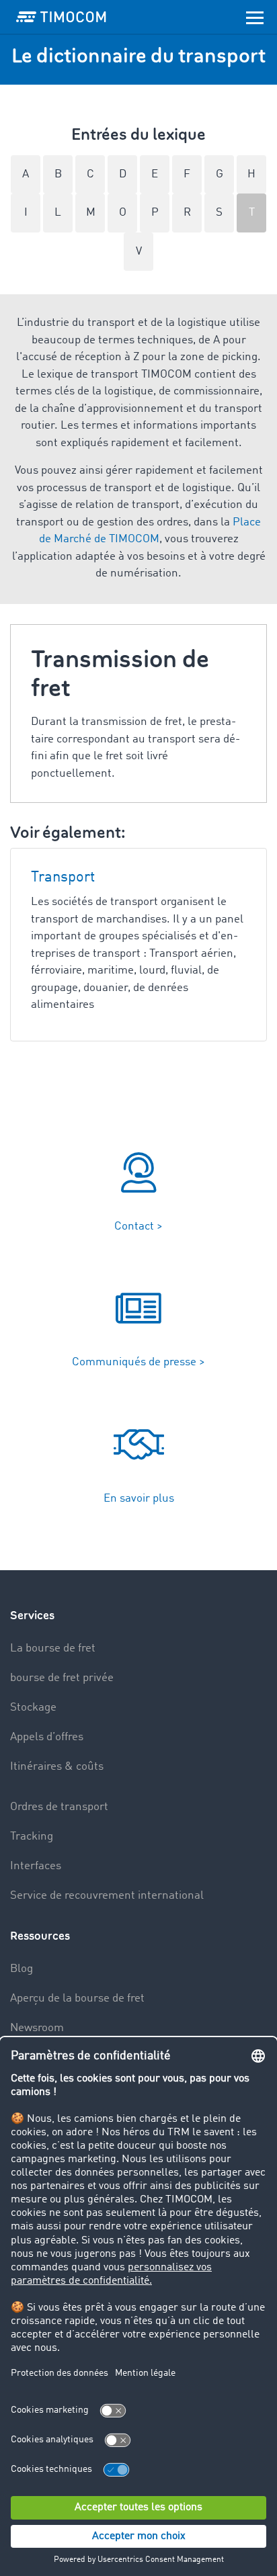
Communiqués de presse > (138, 1362)
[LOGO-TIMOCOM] (61, 17)
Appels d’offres (47, 1737)
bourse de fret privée (62, 1678)
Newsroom (37, 2028)
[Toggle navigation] (255, 17)
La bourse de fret (53, 1648)
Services (32, 1616)
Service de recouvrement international (107, 1896)
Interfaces (36, 1866)
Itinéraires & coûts (57, 1767)
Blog (22, 1969)
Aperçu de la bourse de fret (77, 1999)
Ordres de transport (59, 1807)
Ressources (40, 1936)
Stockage (33, 1708)
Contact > (138, 1227)
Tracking (32, 1837)
